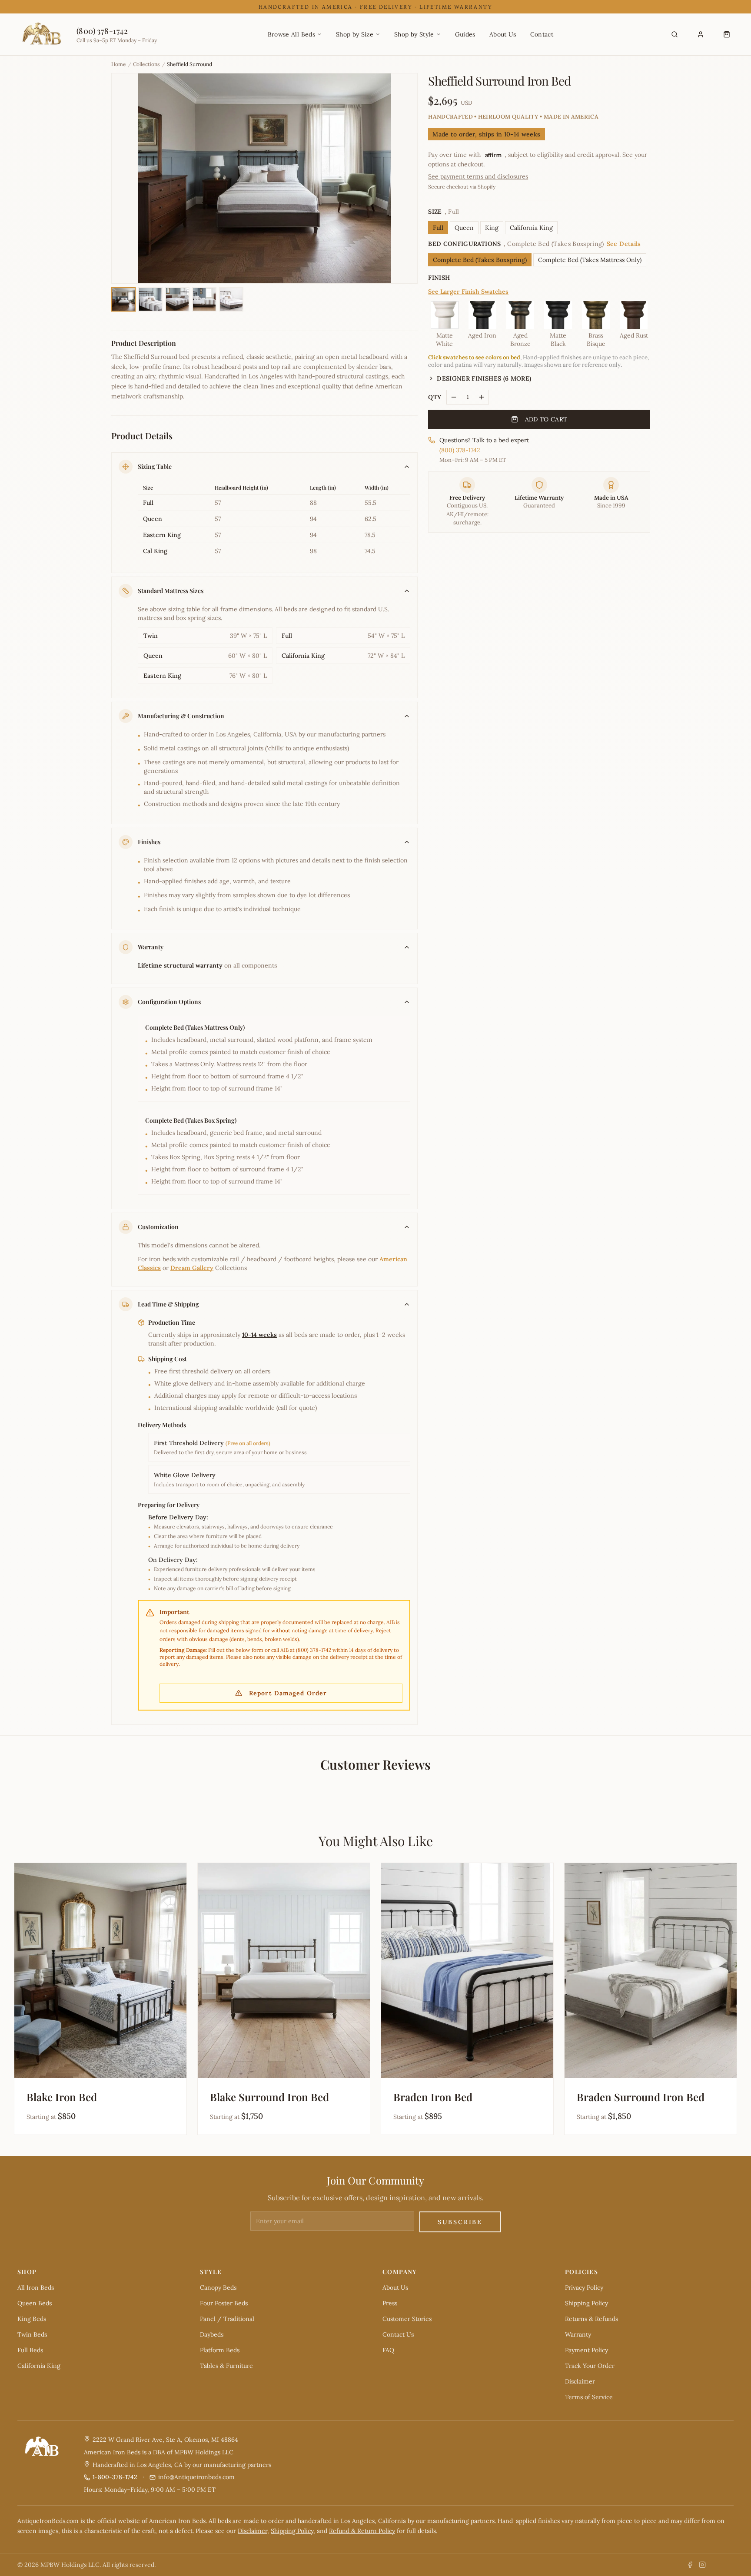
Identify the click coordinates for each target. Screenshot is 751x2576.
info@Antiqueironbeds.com (196, 2477)
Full (438, 228)
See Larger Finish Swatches (468, 292)
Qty (435, 397)
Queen (464, 228)
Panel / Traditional (227, 2319)
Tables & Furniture (226, 2366)
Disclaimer (580, 2381)
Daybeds (212, 2334)
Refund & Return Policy (362, 2531)
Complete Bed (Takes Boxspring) (480, 260)
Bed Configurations (534, 244)
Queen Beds (35, 2303)
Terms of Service (589, 2397)
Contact (542, 34)
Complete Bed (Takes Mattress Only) (590, 260)
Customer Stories (407, 2319)
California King (531, 228)
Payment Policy (587, 2350)
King (492, 228)
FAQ (388, 2350)
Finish (439, 278)
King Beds (32, 2319)
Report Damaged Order (288, 1693)
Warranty (578, 2334)
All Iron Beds (36, 2288)
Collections (146, 64)
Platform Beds (220, 2350)
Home (119, 64)
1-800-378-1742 (115, 2477)
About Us (503, 34)
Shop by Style (414, 34)
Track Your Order (590, 2366)
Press (390, 2303)
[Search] (675, 34)
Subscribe (460, 2222)
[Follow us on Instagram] (702, 2565)
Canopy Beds (218, 2288)
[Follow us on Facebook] (690, 2565)
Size (444, 212)
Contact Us (398, 2334)
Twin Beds (32, 2334)
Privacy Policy (584, 2288)
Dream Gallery (192, 1268)
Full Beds (30, 2350)
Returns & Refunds (591, 2319)
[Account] (701, 34)
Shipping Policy (587, 2303)
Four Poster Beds (224, 2303)
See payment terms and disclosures (478, 176)
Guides (465, 34)
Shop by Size (355, 34)
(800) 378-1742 (460, 450)
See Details (624, 244)
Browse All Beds (291, 34)
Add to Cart (546, 419)
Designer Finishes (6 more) (484, 378)
